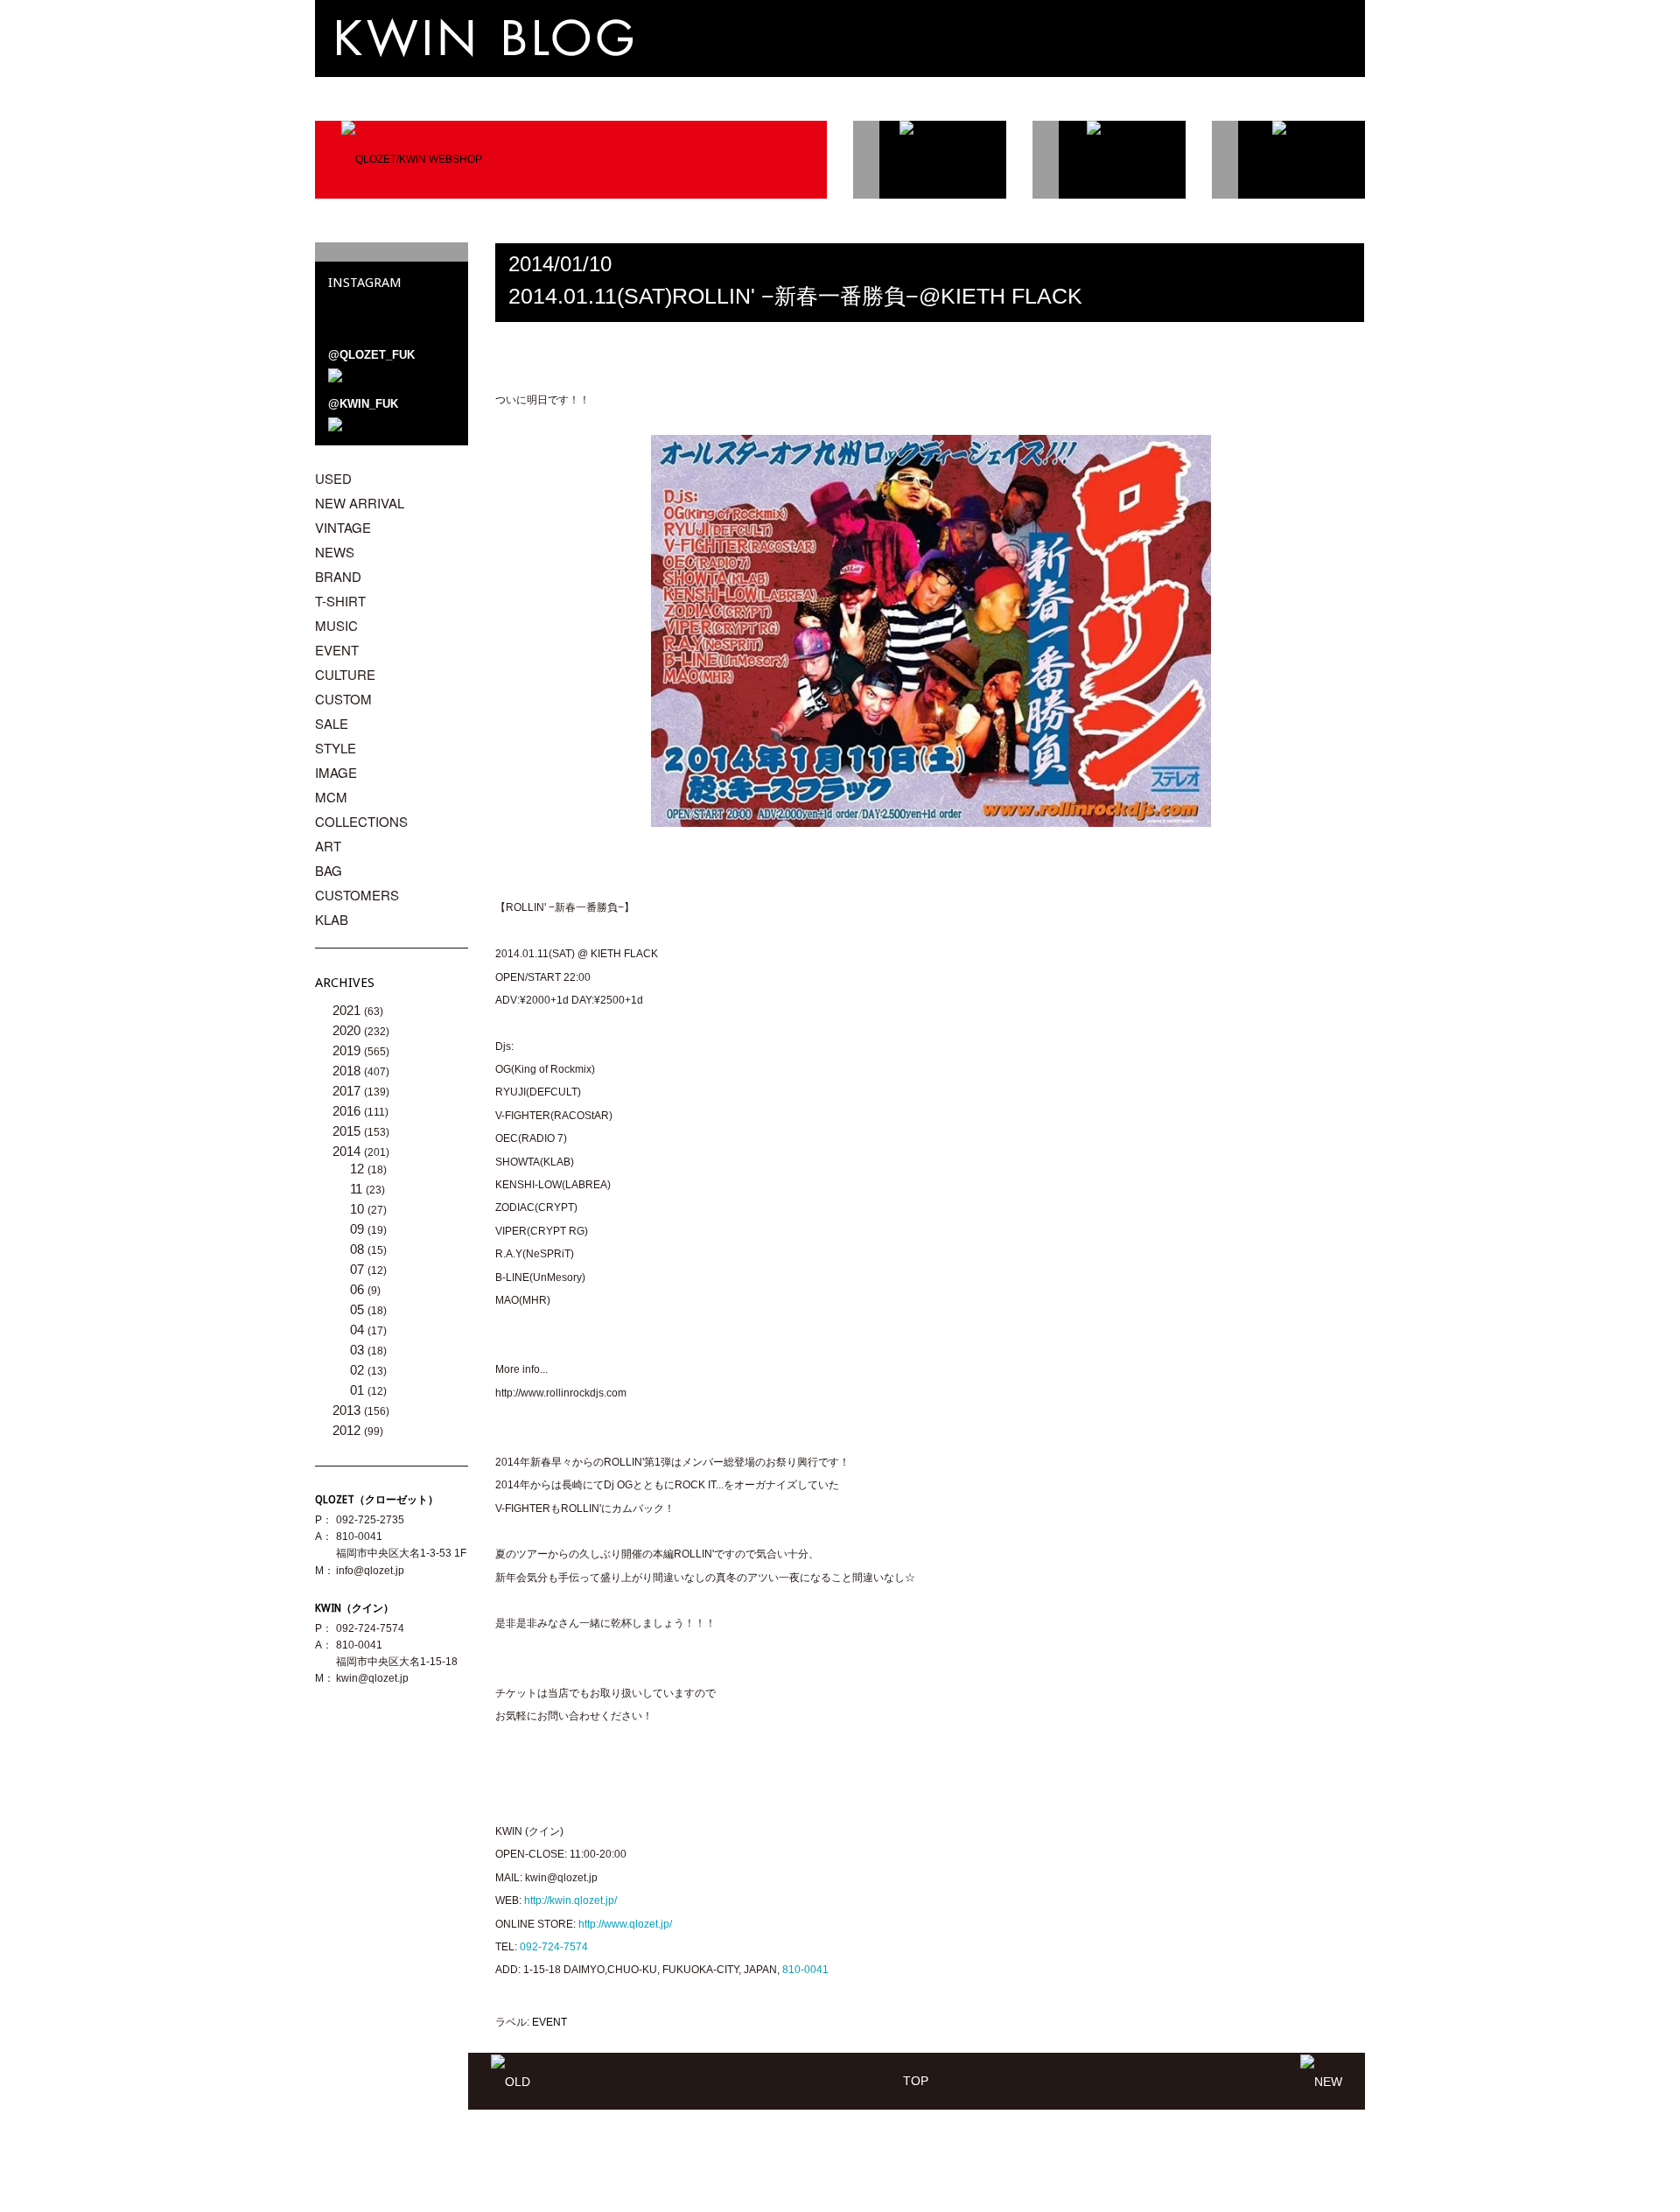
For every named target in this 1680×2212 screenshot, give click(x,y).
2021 (348, 1010)
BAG (329, 870)
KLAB (332, 919)
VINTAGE (343, 527)
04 (359, 1330)
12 (359, 1169)
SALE (332, 723)
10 (359, 1209)
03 (359, 1350)
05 (359, 1309)
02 (359, 1370)
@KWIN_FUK (363, 404)
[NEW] (1321, 2081)
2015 (348, 1131)
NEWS (335, 552)
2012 (348, 1430)
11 (358, 1189)
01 (359, 1390)
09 (359, 1229)
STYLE (336, 748)
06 (359, 1289)
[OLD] (511, 2081)
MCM (331, 797)
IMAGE (336, 772)
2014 (348, 1151)
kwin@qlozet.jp (372, 1678)
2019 (348, 1050)
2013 (348, 1410)
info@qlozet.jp (370, 1571)
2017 (348, 1091)
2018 (348, 1071)
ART (328, 846)
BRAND (338, 576)
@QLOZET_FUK (371, 355)
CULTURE (345, 674)
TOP (916, 2081)
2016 (348, 1111)
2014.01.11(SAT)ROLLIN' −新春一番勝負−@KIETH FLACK (795, 296)
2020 (348, 1030)
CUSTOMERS (357, 895)
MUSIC (336, 625)
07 (359, 1269)
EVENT (549, 2022)
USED (333, 478)
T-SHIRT (340, 601)
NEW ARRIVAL (360, 503)
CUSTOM (343, 699)
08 (359, 1249)
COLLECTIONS (361, 821)
